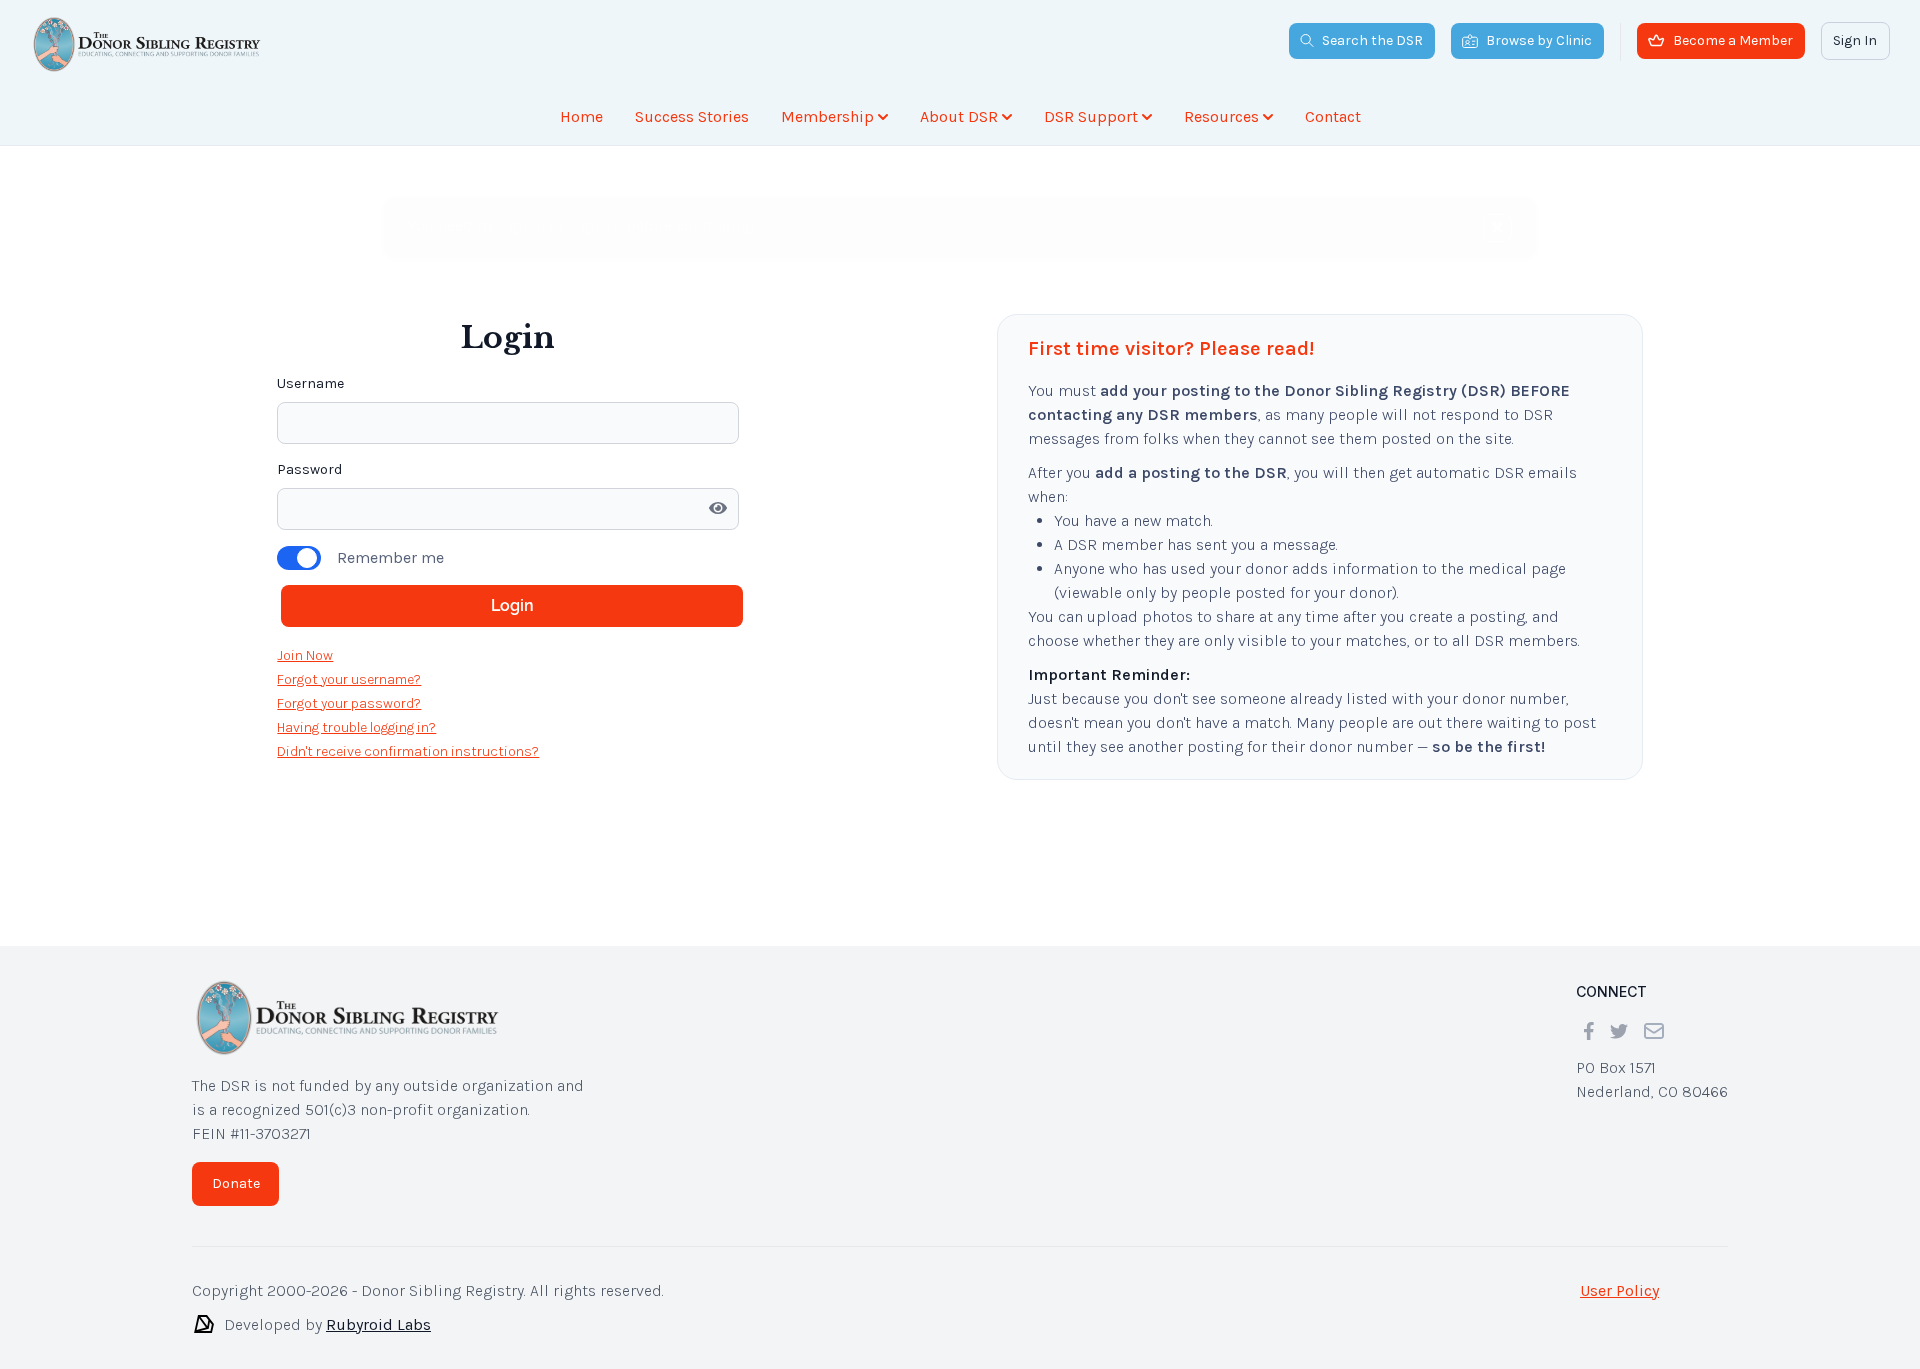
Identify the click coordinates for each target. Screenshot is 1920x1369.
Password (309, 361)
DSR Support (1091, 116)
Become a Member (1733, 40)
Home (581, 116)
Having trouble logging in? (356, 619)
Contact (1333, 116)
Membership (827, 116)
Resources (1221, 116)
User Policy (1619, 1290)
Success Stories (692, 116)
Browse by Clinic (1539, 40)
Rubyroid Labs (378, 1324)
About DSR (959, 116)
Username (310, 275)
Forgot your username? (349, 571)
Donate (236, 1183)
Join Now (305, 547)
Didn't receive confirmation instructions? (408, 643)
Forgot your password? (349, 595)
